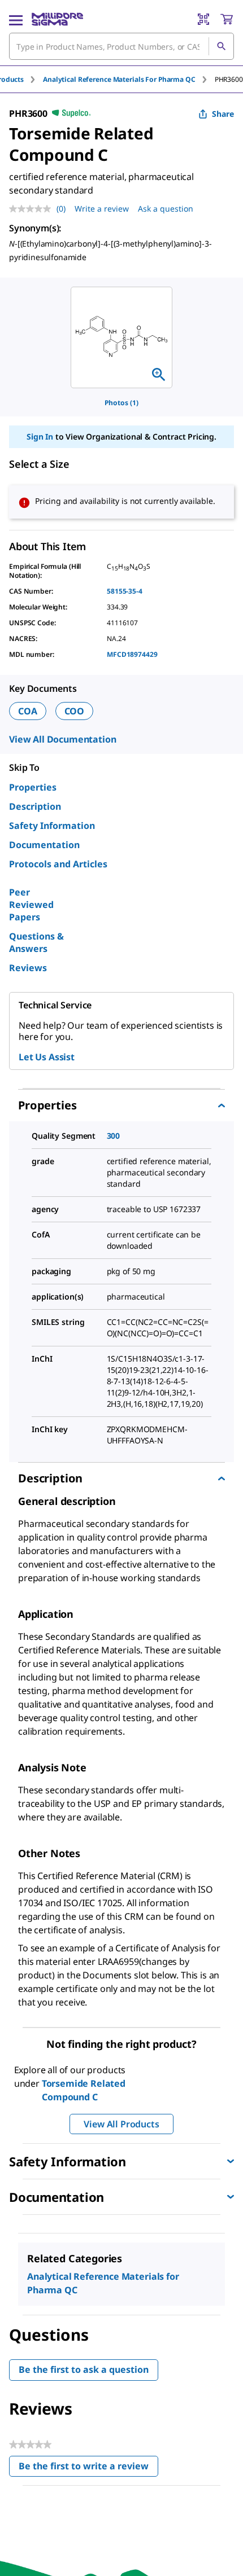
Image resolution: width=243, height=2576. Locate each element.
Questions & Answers (36, 942)
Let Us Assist (47, 1057)
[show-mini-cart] (227, 19)
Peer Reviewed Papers (31, 905)
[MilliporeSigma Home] (57, 19)
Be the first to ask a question (84, 2369)
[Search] (221, 46)
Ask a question (166, 209)
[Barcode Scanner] (203, 19)
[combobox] (121, 46)
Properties (33, 787)
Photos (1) (121, 403)
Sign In (40, 436)
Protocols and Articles (58, 864)
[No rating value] (33, 209)
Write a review (102, 209)
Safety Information (52, 826)
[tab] (129, 79)
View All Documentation (62, 739)
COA (28, 711)
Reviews (28, 968)
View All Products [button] (121, 2124)
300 (114, 1136)
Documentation (44, 845)
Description (35, 806)
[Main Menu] (16, 19)
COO (75, 711)
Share (223, 114)
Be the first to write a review (88, 2469)
